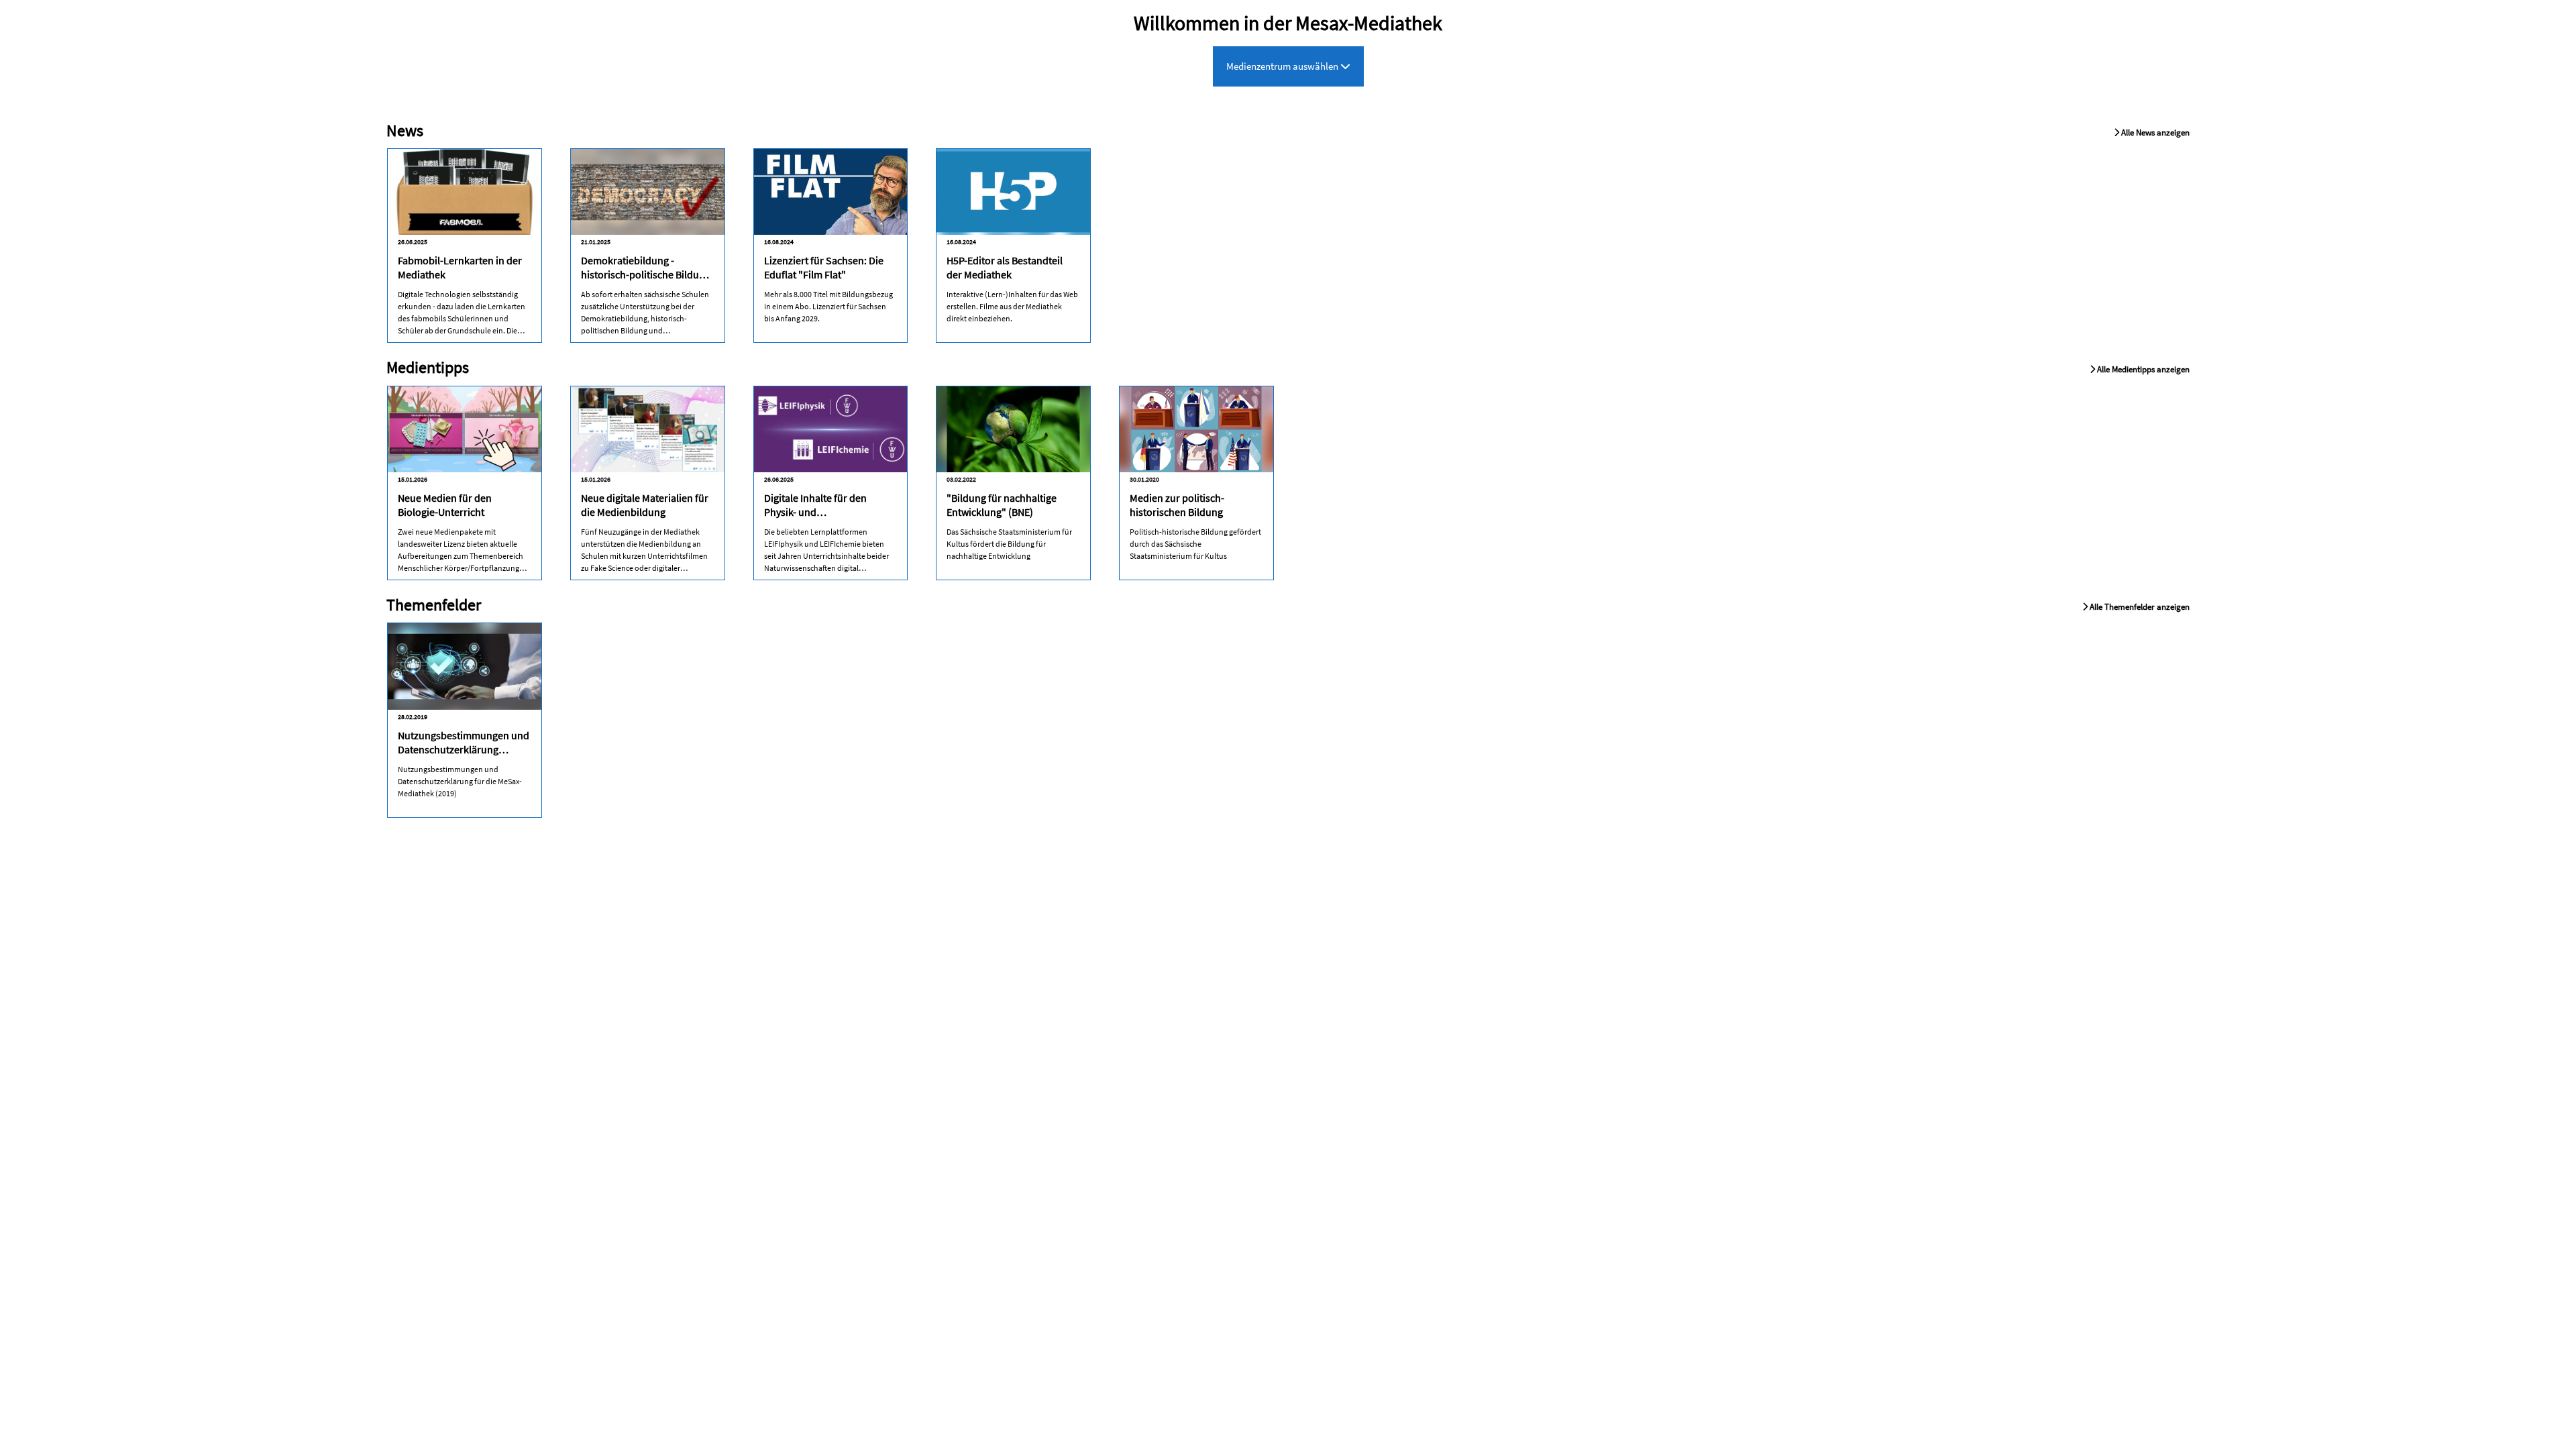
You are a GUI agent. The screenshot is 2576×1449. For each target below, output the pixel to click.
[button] (2152, 123)
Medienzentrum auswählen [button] (1283, 66)
